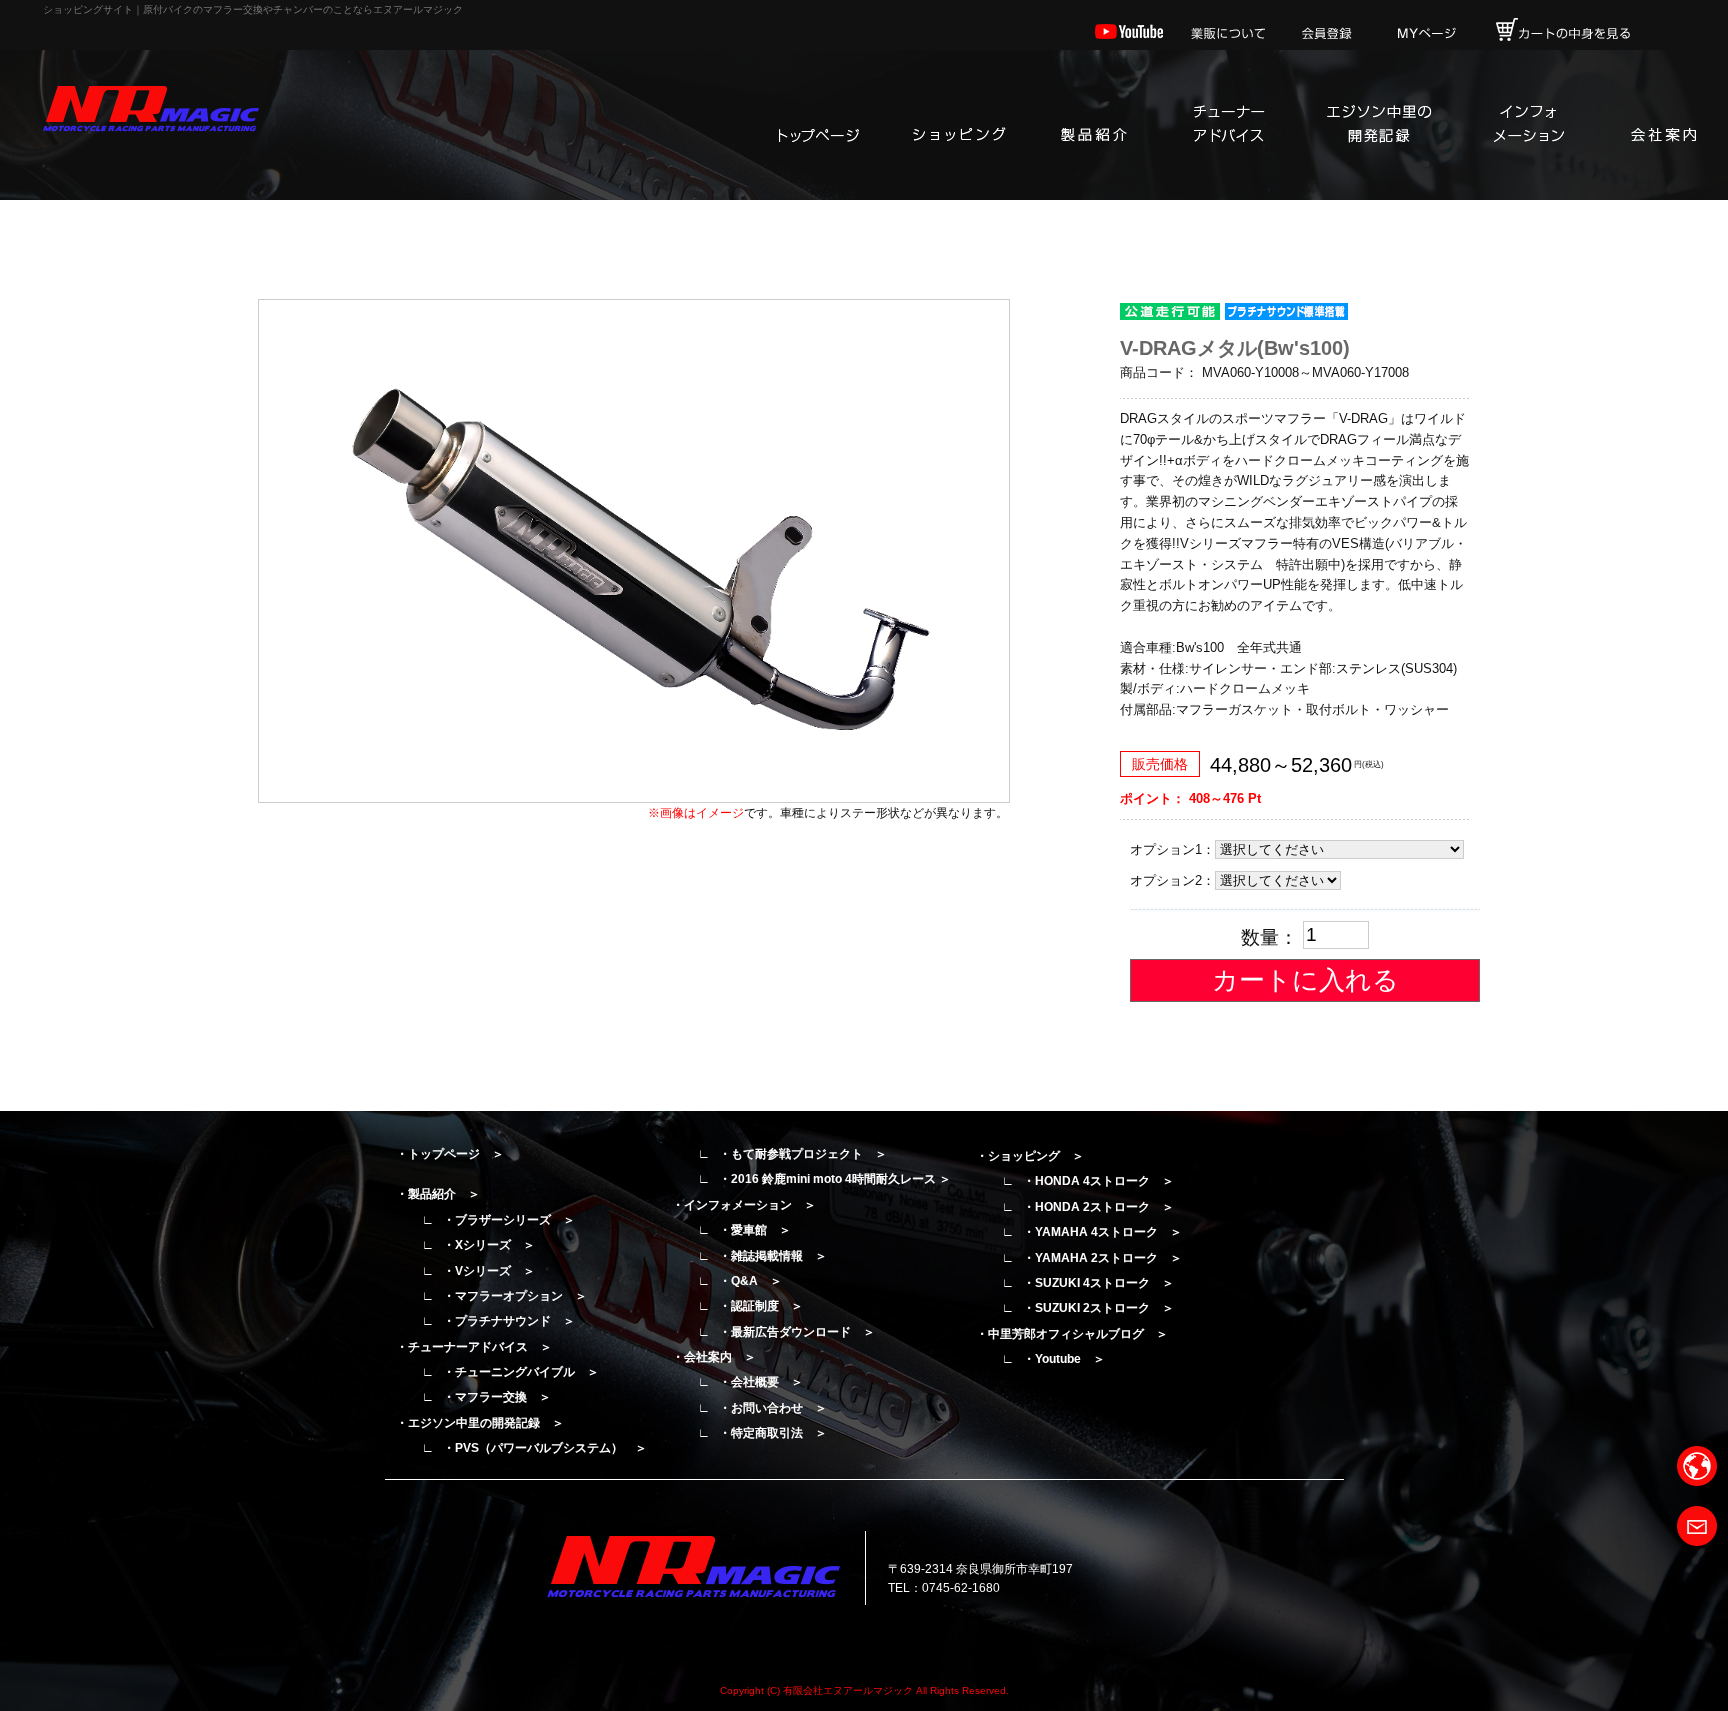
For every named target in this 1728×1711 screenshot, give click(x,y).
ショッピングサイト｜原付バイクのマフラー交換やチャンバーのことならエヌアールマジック (253, 9)
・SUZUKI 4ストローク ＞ (1098, 1283)
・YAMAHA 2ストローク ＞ (1102, 1258)
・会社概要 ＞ (761, 1382)
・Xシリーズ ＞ (489, 1245)
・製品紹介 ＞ (438, 1194)
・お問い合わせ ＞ (773, 1408)
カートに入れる (1305, 980)
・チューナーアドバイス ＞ (474, 1347)
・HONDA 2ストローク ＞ (1098, 1207)
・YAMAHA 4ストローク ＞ (1102, 1232)
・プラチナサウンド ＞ (509, 1321)
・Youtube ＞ (1064, 1359)
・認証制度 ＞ (761, 1306)
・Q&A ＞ (750, 1281)
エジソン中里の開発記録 (1378, 125)
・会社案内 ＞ (714, 1357)
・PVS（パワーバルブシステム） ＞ (545, 1448)
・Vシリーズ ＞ (489, 1271)
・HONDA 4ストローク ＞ (1098, 1181)
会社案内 (1663, 125)
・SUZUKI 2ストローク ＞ (1098, 1308)
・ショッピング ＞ (1030, 1156)
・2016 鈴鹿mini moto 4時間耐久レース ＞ (835, 1179)
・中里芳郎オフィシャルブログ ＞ (1072, 1334)
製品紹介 (1093, 125)
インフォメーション (1528, 125)
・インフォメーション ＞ (744, 1205)
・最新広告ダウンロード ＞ (797, 1332)
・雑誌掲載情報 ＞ (773, 1256)
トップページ (818, 125)
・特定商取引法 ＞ (773, 1433)
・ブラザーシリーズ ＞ (509, 1220)
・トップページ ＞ (450, 1154)
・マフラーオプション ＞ (515, 1296)
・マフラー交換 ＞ (497, 1397)
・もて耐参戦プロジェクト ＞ (803, 1154)
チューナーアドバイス (1228, 125)
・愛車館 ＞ (755, 1230)
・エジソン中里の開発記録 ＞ (480, 1423)
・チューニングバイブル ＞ (521, 1372)
